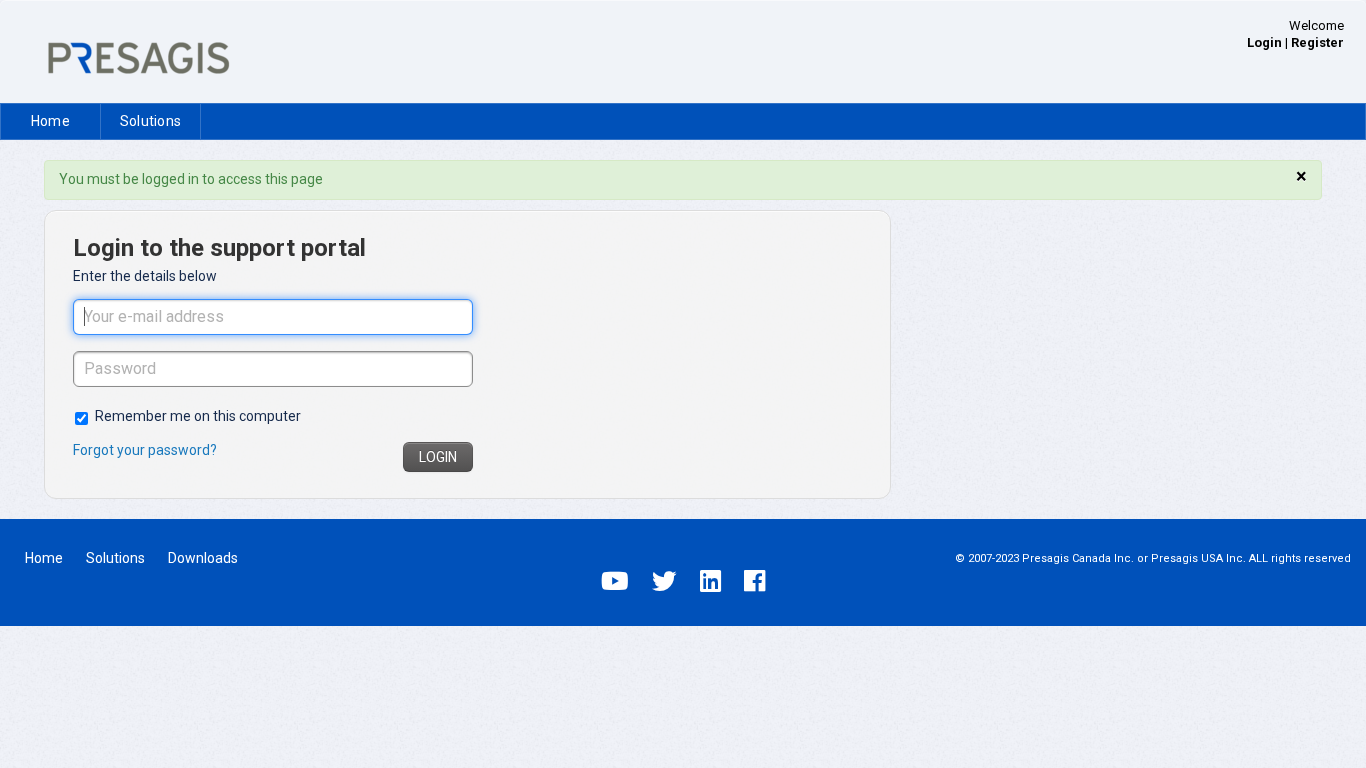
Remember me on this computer (198, 416)
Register (1317, 42)
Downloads (203, 558)
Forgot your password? (145, 450)
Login (438, 457)
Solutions (150, 121)
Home (50, 121)
